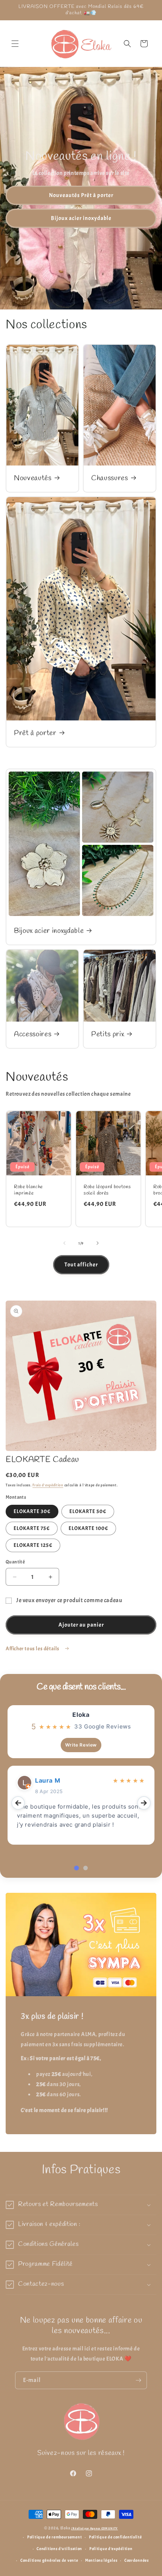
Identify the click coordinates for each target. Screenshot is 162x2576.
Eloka (81, 1715)
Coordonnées (137, 2560)
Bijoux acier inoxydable (81, 218)
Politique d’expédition (111, 2549)
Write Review (81, 1745)
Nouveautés (33, 478)
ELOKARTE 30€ (32, 1511)
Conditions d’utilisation (59, 2549)
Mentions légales (101, 2560)
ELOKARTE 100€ (88, 1528)
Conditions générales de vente (49, 2560)
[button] (15, 44)
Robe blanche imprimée (28, 1190)
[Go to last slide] (18, 1803)
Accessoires (33, 1035)
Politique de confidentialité (115, 2537)
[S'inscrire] (138, 2380)
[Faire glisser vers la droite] (98, 1243)
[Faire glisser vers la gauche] (64, 1243)
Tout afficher (81, 1265)
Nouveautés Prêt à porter (81, 195)
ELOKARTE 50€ (88, 1511)
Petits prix (108, 1035)
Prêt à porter (35, 733)
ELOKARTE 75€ (32, 1528)
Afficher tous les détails (33, 1649)
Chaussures (110, 478)
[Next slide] (144, 1803)
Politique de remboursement (54, 2537)
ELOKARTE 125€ (33, 1545)
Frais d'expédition (48, 1485)
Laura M (48, 1780)
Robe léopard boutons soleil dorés (107, 1190)
